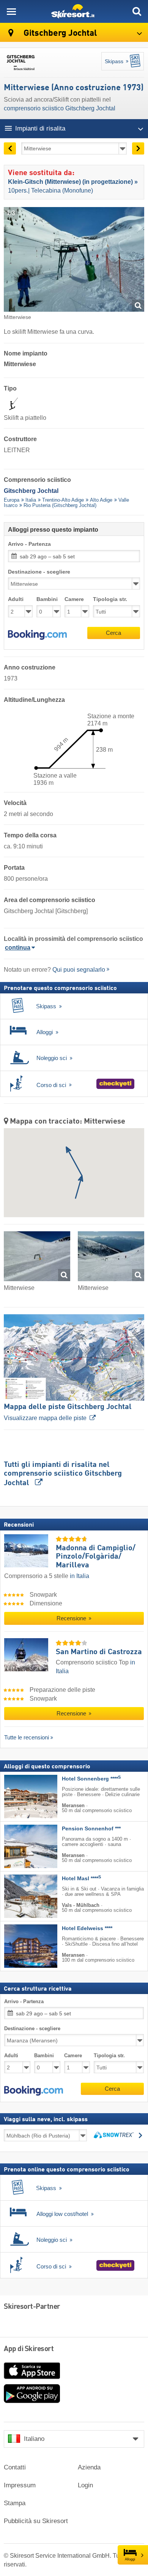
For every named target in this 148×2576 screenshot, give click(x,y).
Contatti (15, 2467)
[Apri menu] (11, 11)
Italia (31, 500)
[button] (37, 635)
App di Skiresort (29, 2349)
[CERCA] (137, 11)
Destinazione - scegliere (39, 572)
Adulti (16, 599)
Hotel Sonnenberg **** (91, 1779)
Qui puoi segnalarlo (79, 970)
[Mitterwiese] (37, 1258)
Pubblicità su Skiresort (36, 2521)
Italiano (34, 2439)
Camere (74, 599)
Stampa (15, 2503)
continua (18, 948)
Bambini (47, 599)
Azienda (89, 2467)
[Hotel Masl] (19, 1896)
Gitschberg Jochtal (59, 33)
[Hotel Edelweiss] (19, 1946)
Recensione (72, 1618)
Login (85, 2485)
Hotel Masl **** (81, 1879)
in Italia (80, 1576)
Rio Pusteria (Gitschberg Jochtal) (60, 505)
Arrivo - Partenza (29, 544)
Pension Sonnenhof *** (91, 1829)
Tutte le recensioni (27, 1737)
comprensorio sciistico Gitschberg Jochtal (60, 108)
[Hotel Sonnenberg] (19, 1797)
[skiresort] (74, 11)
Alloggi (130, 2559)
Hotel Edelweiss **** (87, 1928)
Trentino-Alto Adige (63, 500)
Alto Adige (101, 500)
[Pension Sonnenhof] (19, 1846)
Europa (12, 500)
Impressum (20, 2485)
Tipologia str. (110, 599)
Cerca (113, 633)
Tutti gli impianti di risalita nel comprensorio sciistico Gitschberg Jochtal (63, 1474)
